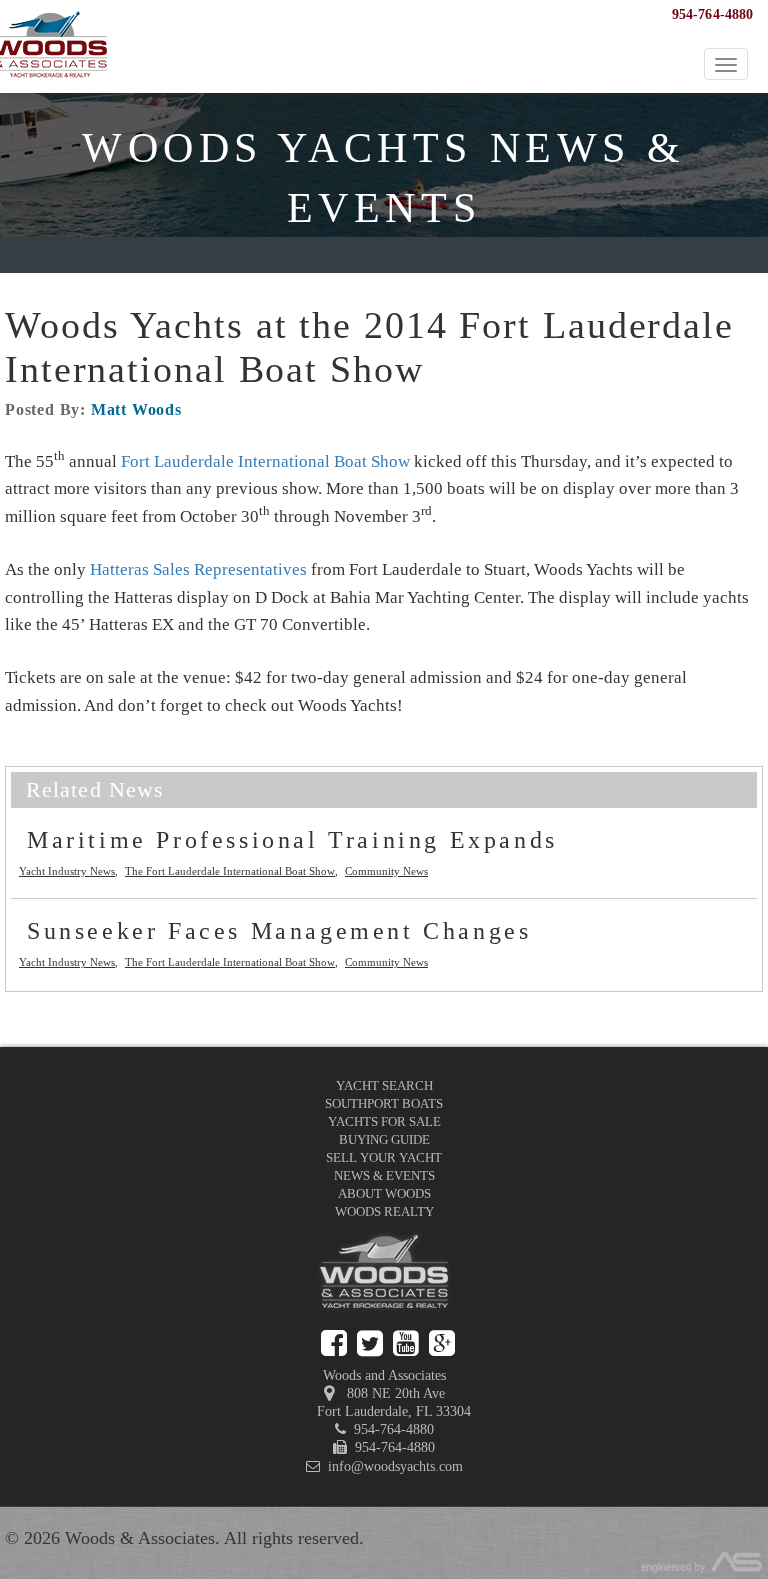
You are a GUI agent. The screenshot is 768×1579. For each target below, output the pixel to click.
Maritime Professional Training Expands (292, 840)
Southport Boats (384, 1103)
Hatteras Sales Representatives (198, 569)
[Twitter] (370, 1343)
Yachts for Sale (384, 1121)
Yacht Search (384, 1085)
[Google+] (442, 1343)
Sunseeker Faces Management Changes (279, 931)
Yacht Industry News (67, 871)
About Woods (384, 1193)
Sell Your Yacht (384, 1157)
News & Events (384, 1175)
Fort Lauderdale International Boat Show (265, 461)
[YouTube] (406, 1343)
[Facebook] (334, 1343)
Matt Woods (136, 409)
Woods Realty (384, 1211)
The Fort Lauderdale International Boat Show (230, 871)
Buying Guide (384, 1139)
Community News (386, 871)
